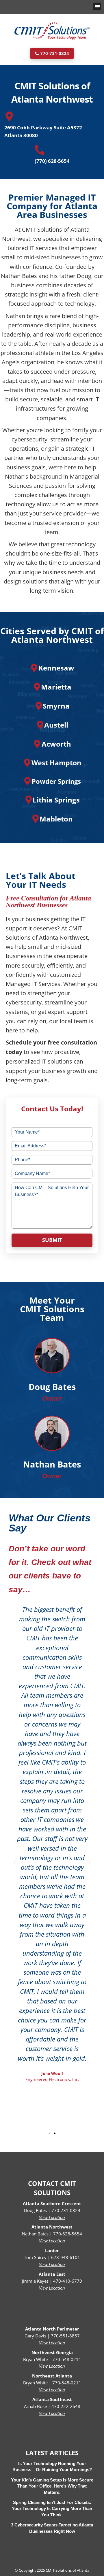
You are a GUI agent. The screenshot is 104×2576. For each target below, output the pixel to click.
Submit (52, 1240)
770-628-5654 (68, 2234)
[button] (97, 6)
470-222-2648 (66, 2406)
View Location (52, 2217)
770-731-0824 (66, 2210)
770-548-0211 (67, 2359)
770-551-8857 (65, 2336)
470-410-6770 (68, 2281)
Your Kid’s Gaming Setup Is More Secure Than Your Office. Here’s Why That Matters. (52, 2486)
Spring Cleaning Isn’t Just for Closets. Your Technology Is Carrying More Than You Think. (52, 2509)
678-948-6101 (66, 2257)
